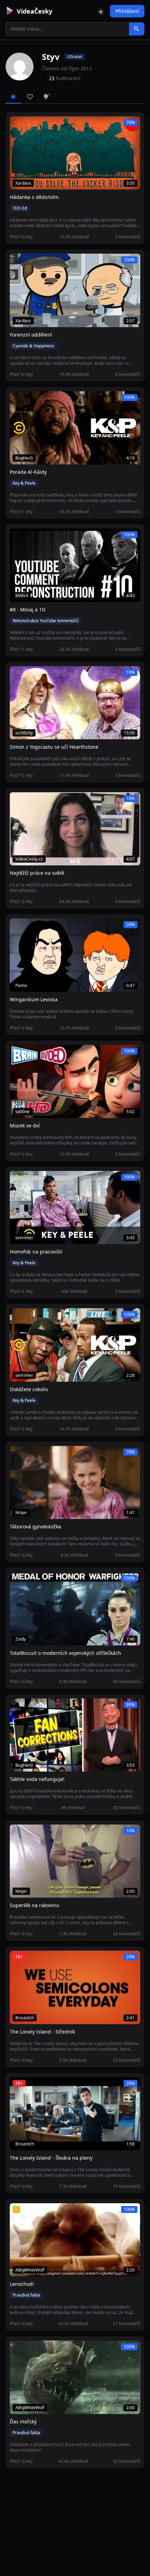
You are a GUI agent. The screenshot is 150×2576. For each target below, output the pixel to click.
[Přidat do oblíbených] (18, 125)
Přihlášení (127, 11)
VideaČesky (35, 11)
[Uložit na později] (31, 125)
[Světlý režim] (101, 11)
